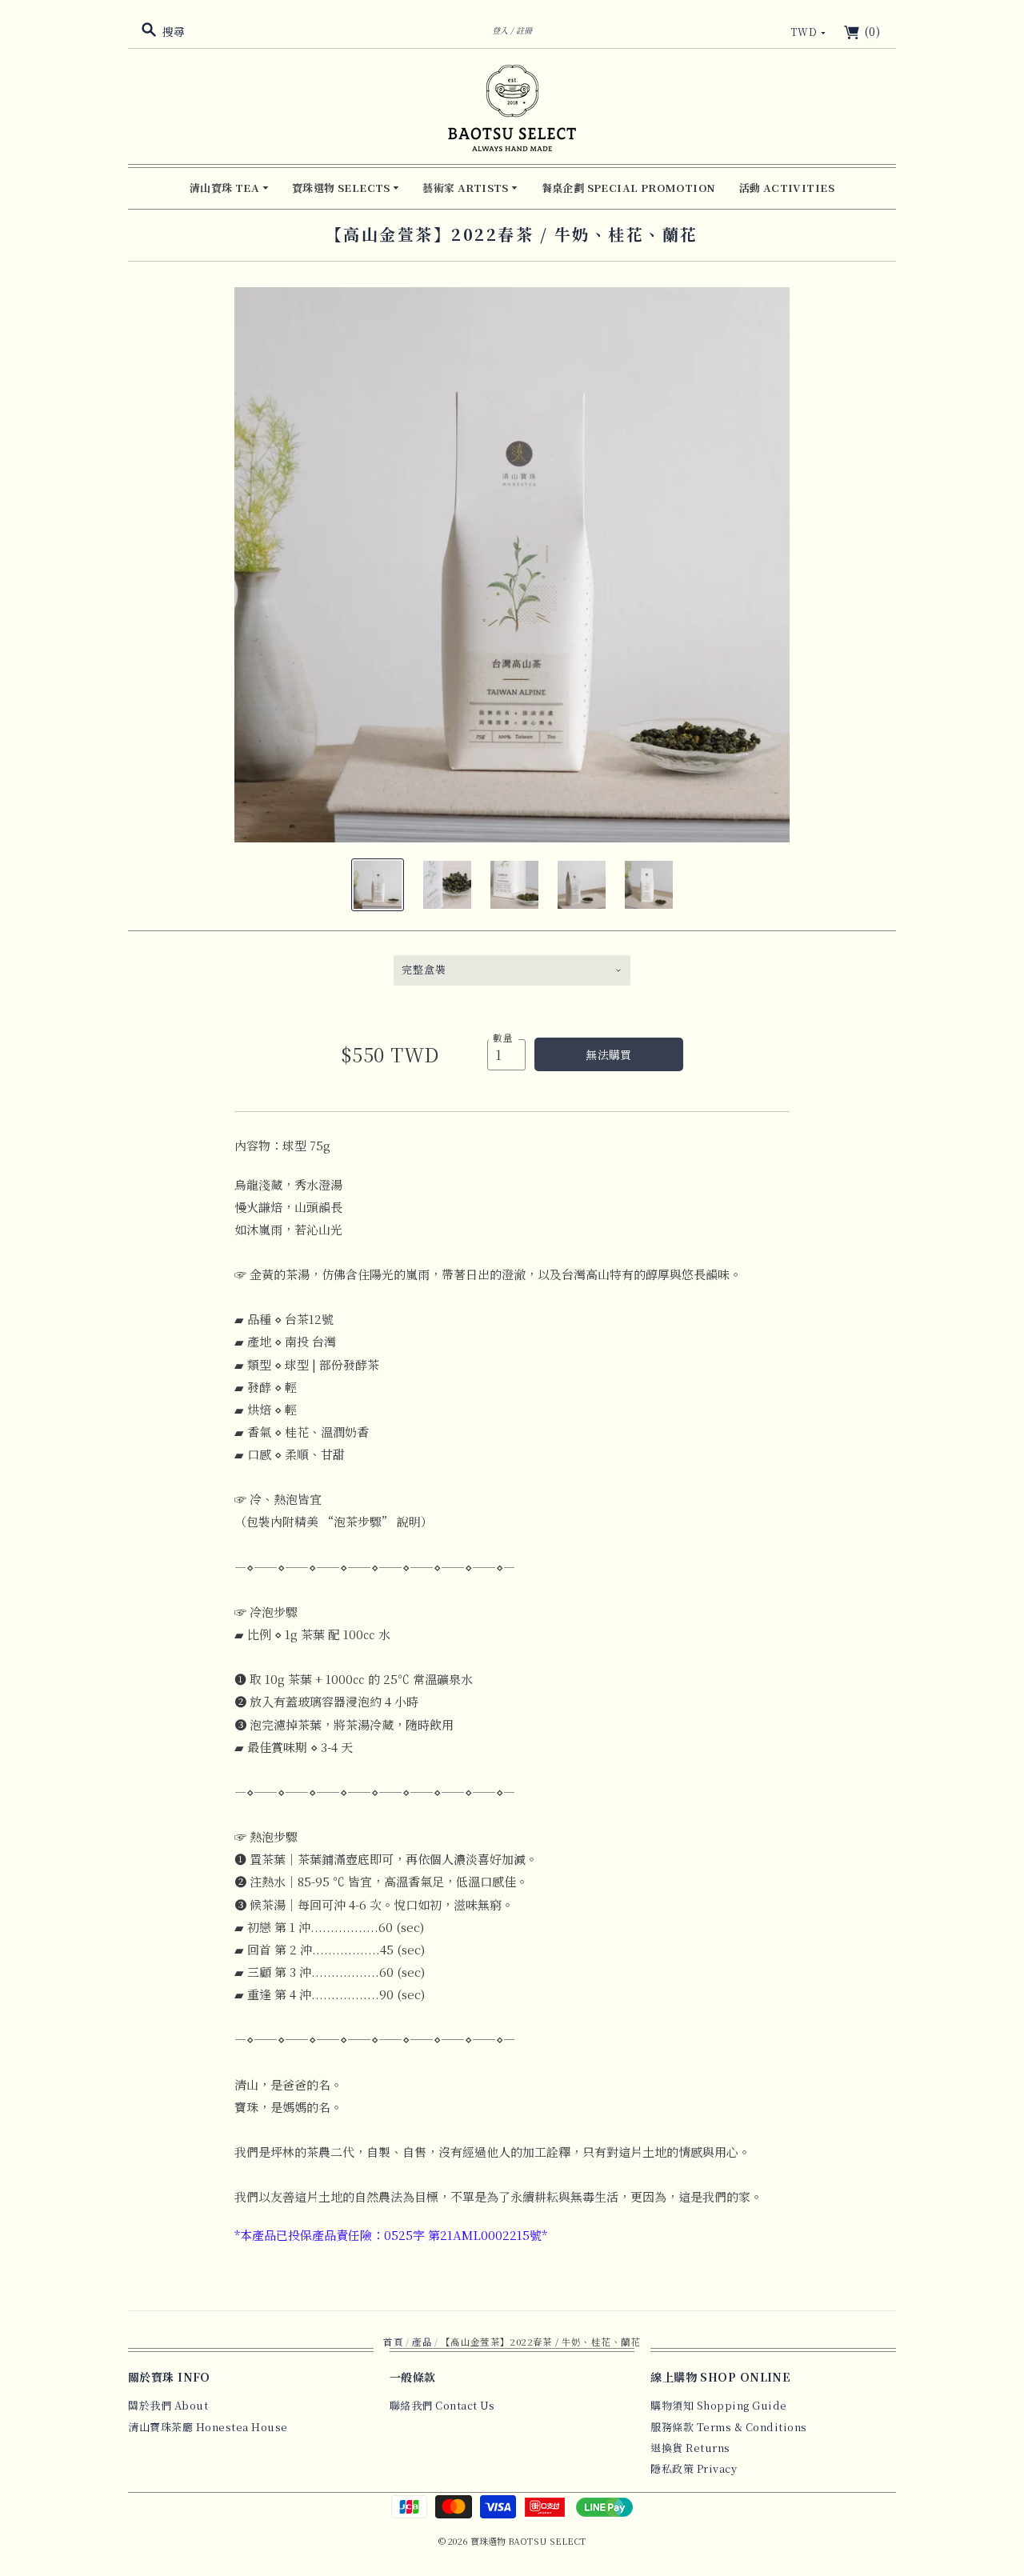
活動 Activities (787, 188)
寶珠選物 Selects (342, 188)
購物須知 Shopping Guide (719, 2405)
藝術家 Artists (467, 188)
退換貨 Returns (690, 2448)
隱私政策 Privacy (694, 2468)
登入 (500, 30)
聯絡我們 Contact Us (442, 2405)
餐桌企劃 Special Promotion (629, 188)
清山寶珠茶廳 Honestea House (208, 2427)
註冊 (524, 30)
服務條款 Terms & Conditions (729, 2427)
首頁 (393, 2342)
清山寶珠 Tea (226, 188)
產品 (422, 2342)
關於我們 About (168, 2405)
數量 (503, 1038)
